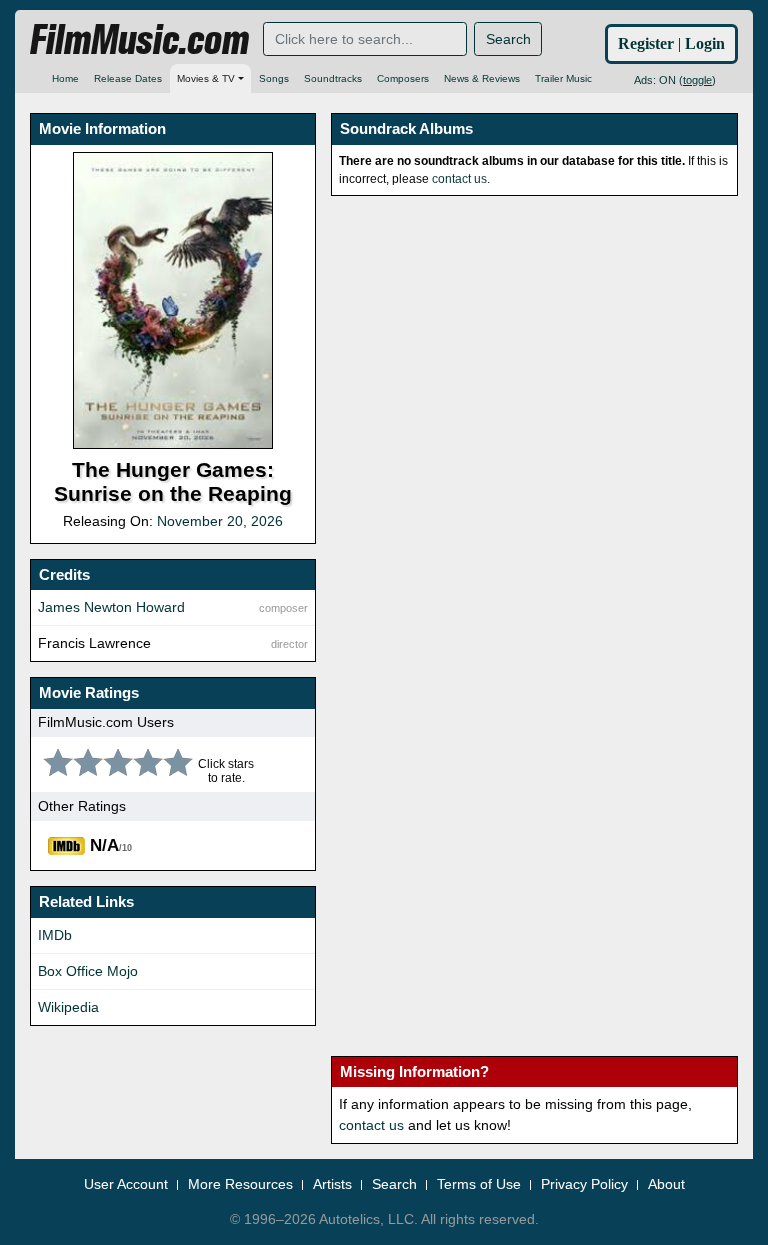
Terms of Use (479, 1184)
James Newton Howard (111, 607)
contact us (459, 179)
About (666, 1184)
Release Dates (128, 78)
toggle (697, 80)
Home (65, 78)
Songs (274, 78)
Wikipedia (68, 1007)
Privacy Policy (584, 1184)
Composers (403, 78)
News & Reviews (482, 78)
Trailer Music (563, 78)
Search (508, 39)
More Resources (240, 1184)
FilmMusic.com (139, 40)
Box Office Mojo (88, 971)
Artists (332, 1184)
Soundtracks (333, 78)
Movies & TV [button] (206, 78)
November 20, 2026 (220, 521)
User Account (126, 1184)
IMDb (55, 935)
